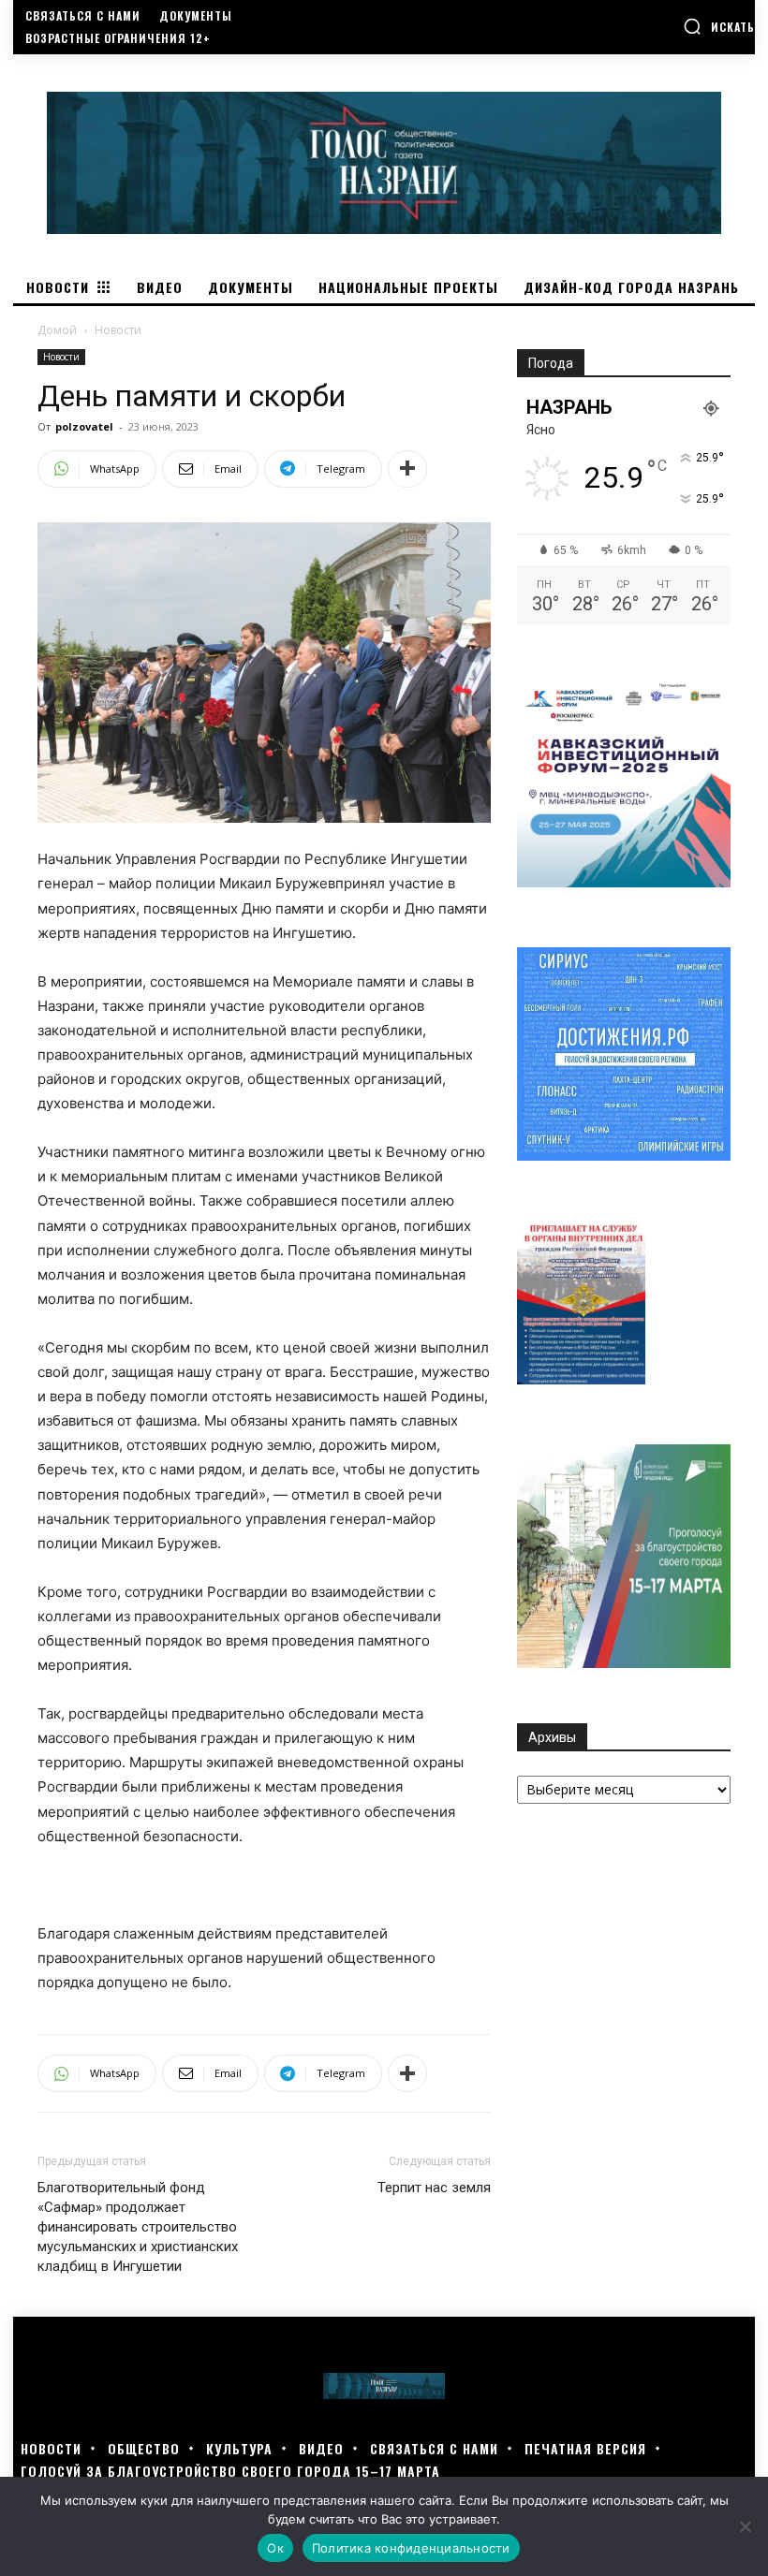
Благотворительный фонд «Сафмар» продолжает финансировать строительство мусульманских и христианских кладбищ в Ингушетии (138, 2227)
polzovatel (84, 426)
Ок (275, 2548)
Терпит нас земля (434, 2188)
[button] (719, 26)
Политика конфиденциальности (411, 2548)
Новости (61, 357)
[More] (407, 469)
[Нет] (745, 2526)
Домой (57, 330)
